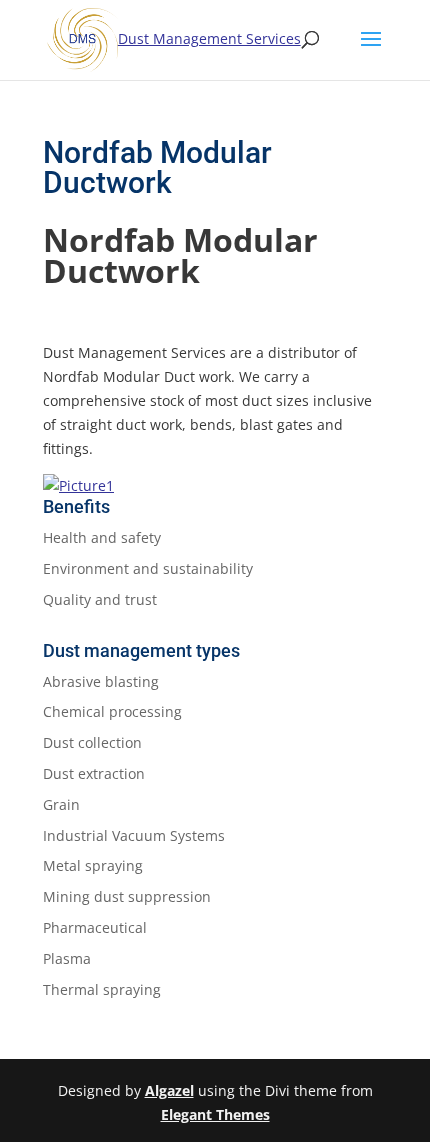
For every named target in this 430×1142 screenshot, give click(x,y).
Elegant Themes (215, 1114)
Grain (61, 804)
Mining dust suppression (127, 896)
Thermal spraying (102, 989)
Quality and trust (100, 599)
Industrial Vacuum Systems (134, 835)
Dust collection (92, 742)
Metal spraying (93, 865)
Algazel (169, 1090)
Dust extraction (94, 773)
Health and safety (102, 537)
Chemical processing (112, 711)
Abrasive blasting (101, 681)
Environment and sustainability (148, 568)
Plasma (67, 958)
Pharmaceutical (95, 927)
